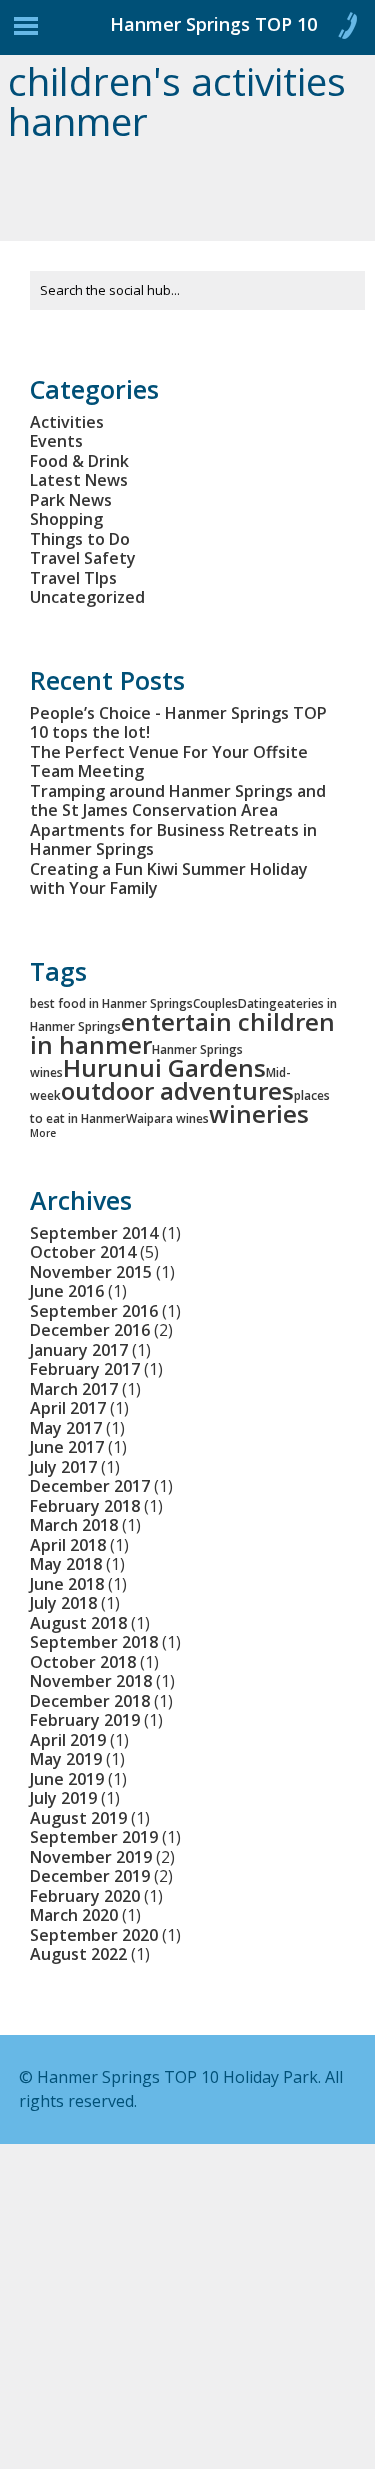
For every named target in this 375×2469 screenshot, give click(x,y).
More (43, 1133)
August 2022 (78, 1954)
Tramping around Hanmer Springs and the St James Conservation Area (178, 801)
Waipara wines (167, 1118)
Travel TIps (73, 578)
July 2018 (63, 1603)
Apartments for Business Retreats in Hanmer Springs (173, 840)
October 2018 (83, 1662)
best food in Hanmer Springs (111, 1003)
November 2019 (91, 1857)
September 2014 (94, 1233)
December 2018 (90, 1701)
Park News (71, 500)
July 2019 (63, 1798)
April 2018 (68, 1545)
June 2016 (67, 1291)
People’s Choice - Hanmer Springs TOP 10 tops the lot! (178, 723)
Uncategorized (87, 597)
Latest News (79, 480)
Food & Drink (79, 461)
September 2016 (94, 1311)
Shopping (66, 519)
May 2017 (66, 1428)
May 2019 (66, 1759)
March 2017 (74, 1389)
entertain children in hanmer (182, 1033)
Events (56, 441)
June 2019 (67, 1779)
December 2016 (90, 1330)
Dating (257, 1003)
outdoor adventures (177, 1090)
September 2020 (94, 1935)
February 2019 (85, 1720)
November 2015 (91, 1272)
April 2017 (68, 1408)
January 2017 (79, 1350)
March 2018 (74, 1525)
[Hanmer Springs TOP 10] (100, 32)
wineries (259, 1113)
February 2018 (85, 1506)
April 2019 (68, 1740)
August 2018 (78, 1623)
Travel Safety (83, 558)
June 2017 (67, 1447)
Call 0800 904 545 (347, 30)
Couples (215, 1003)
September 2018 (94, 1642)
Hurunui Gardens (164, 1067)
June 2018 (67, 1584)
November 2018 (91, 1681)
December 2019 (90, 1876)
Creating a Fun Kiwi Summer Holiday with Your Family (169, 879)
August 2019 (78, 1818)
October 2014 (83, 1252)
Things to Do (80, 539)
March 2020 (74, 1915)
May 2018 (66, 1564)
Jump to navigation (26, 31)
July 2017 (63, 1467)
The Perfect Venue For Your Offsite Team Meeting (169, 762)
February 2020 (85, 1896)
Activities (67, 422)
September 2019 (94, 1837)
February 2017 (85, 1369)
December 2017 (90, 1486)
